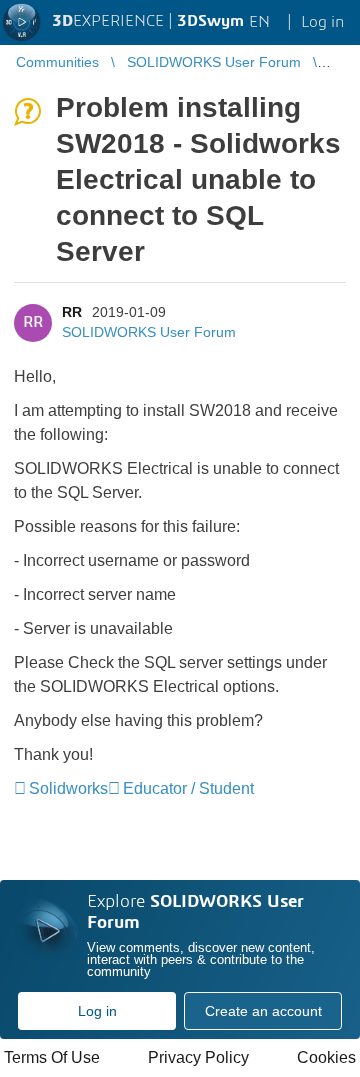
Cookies (326, 1057)
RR (72, 312)
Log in (97, 1011)
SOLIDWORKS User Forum (149, 332)
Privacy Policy (198, 1057)
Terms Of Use (52, 1057)
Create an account (263, 1011)
